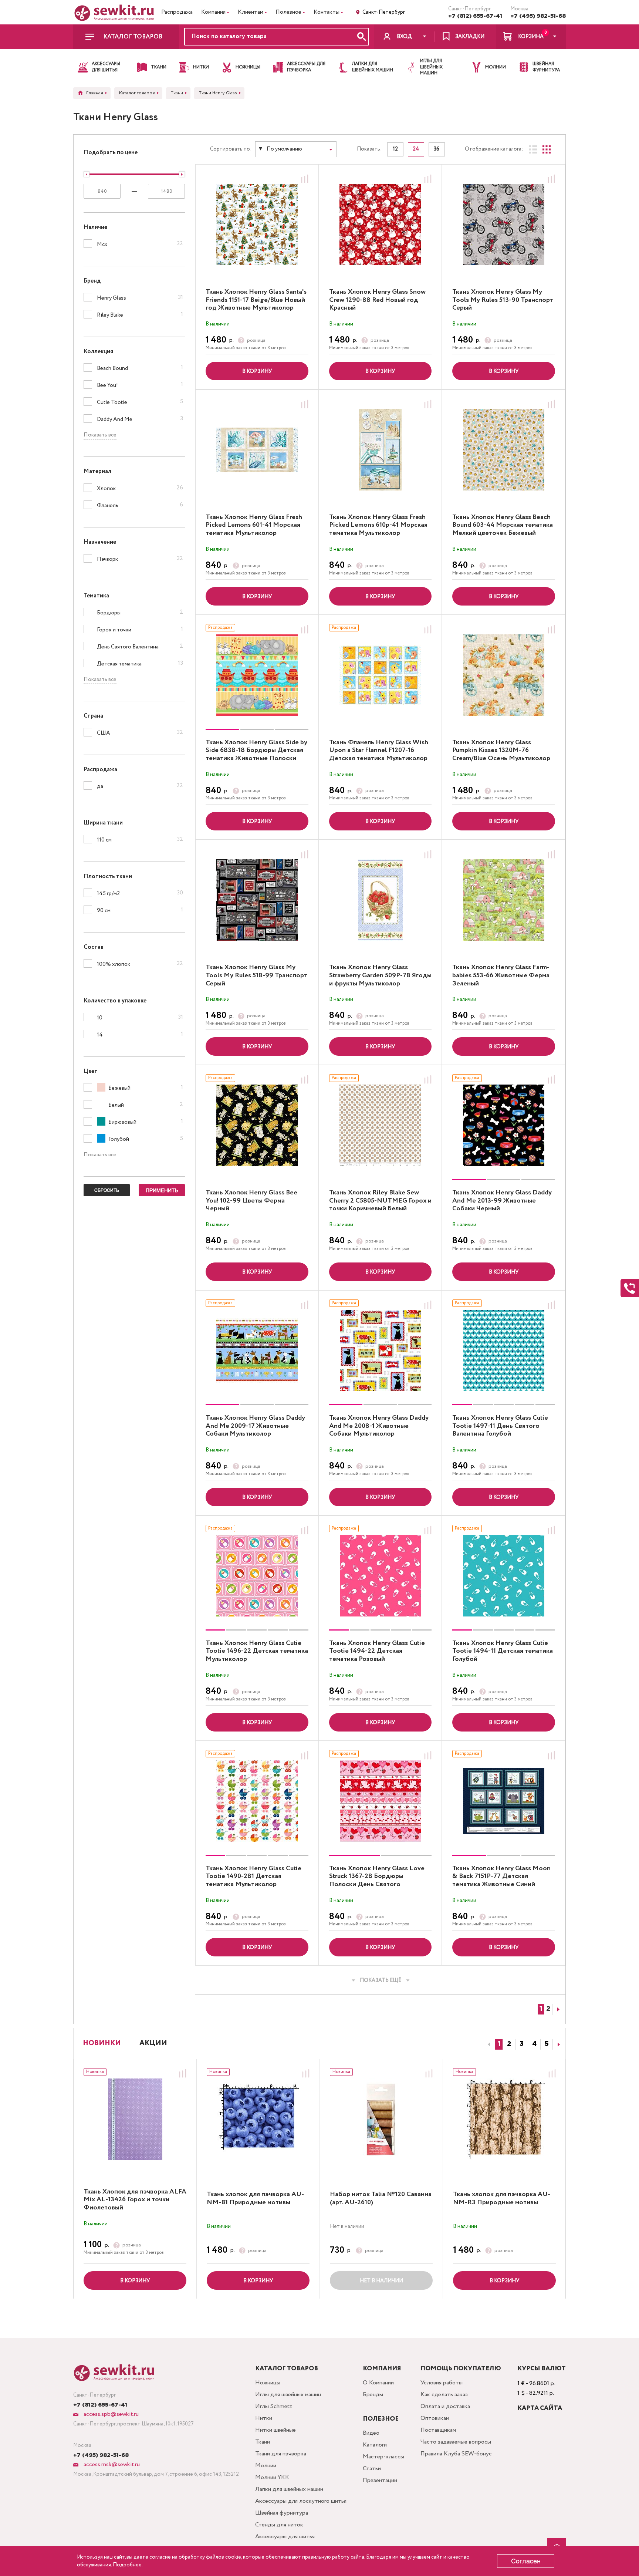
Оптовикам (435, 2418)
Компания (213, 12)
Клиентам (251, 12)
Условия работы (442, 2383)
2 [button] (509, 2044)
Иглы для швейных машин (288, 2395)
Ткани (263, 2442)
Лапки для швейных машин (289, 2489)
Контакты (327, 12)
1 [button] (499, 2044)
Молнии (266, 2466)
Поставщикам (438, 2430)
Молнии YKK (272, 2477)
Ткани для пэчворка (281, 2454)
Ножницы (268, 2383)
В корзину (257, 371)
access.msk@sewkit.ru (111, 2464)
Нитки (264, 2418)
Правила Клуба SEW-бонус (456, 2454)
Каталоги (375, 2445)
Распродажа (177, 12)
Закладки (470, 37)
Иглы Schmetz (274, 2406)
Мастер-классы (383, 2457)
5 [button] (547, 2044)
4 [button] (534, 2044)
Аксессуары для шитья (285, 2537)
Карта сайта (540, 2408)
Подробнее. (128, 2565)
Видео (371, 2433)
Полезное (288, 12)
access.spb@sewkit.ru (110, 2414)
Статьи (372, 2469)
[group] (257, 675)
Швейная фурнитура (282, 2513)
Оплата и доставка (445, 2406)
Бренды (373, 2395)
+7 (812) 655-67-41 (475, 16)
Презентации (380, 2480)
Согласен (526, 2561)
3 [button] (522, 2044)
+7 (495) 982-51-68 (538, 16)
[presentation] (488, 2044)
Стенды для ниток (279, 2525)
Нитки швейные (275, 2430)
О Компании (378, 2383)
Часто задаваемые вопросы (456, 2442)
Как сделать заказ (444, 2395)
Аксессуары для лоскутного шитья (301, 2501)
